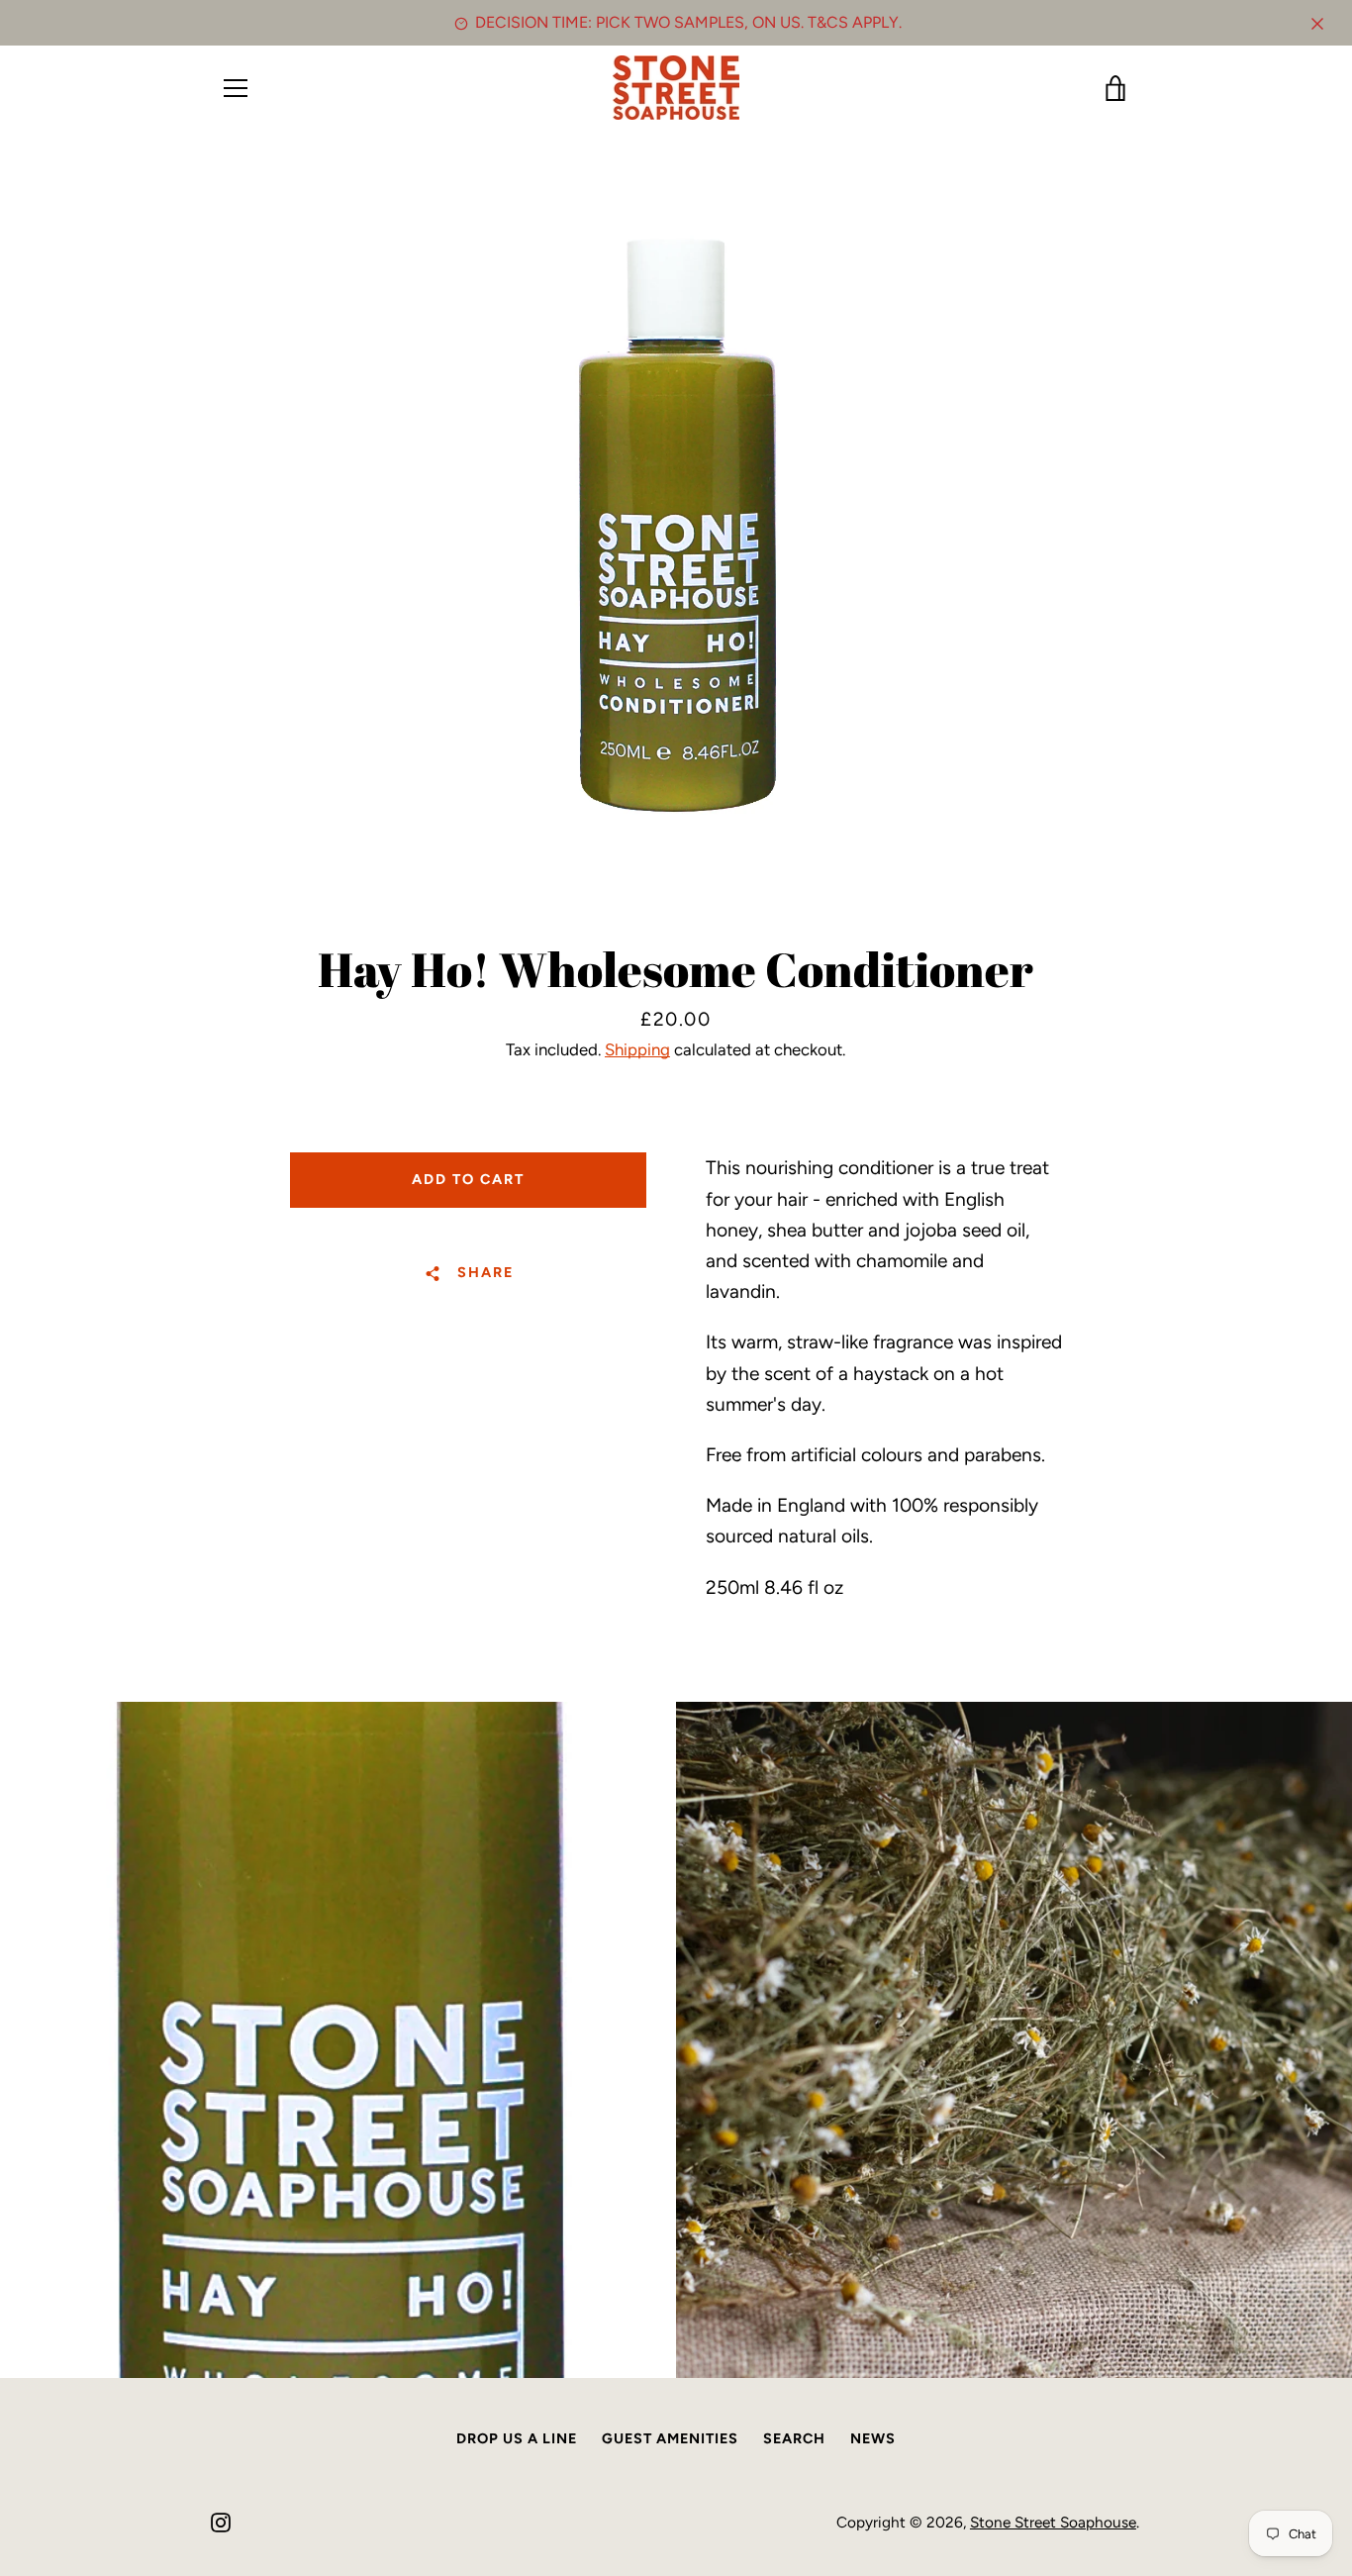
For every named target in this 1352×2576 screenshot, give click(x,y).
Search (794, 2438)
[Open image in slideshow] (676, 530)
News (873, 2438)
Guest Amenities (670, 2438)
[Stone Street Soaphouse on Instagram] (221, 2521)
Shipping (637, 1049)
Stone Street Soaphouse (1053, 2522)
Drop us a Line (517, 2438)
